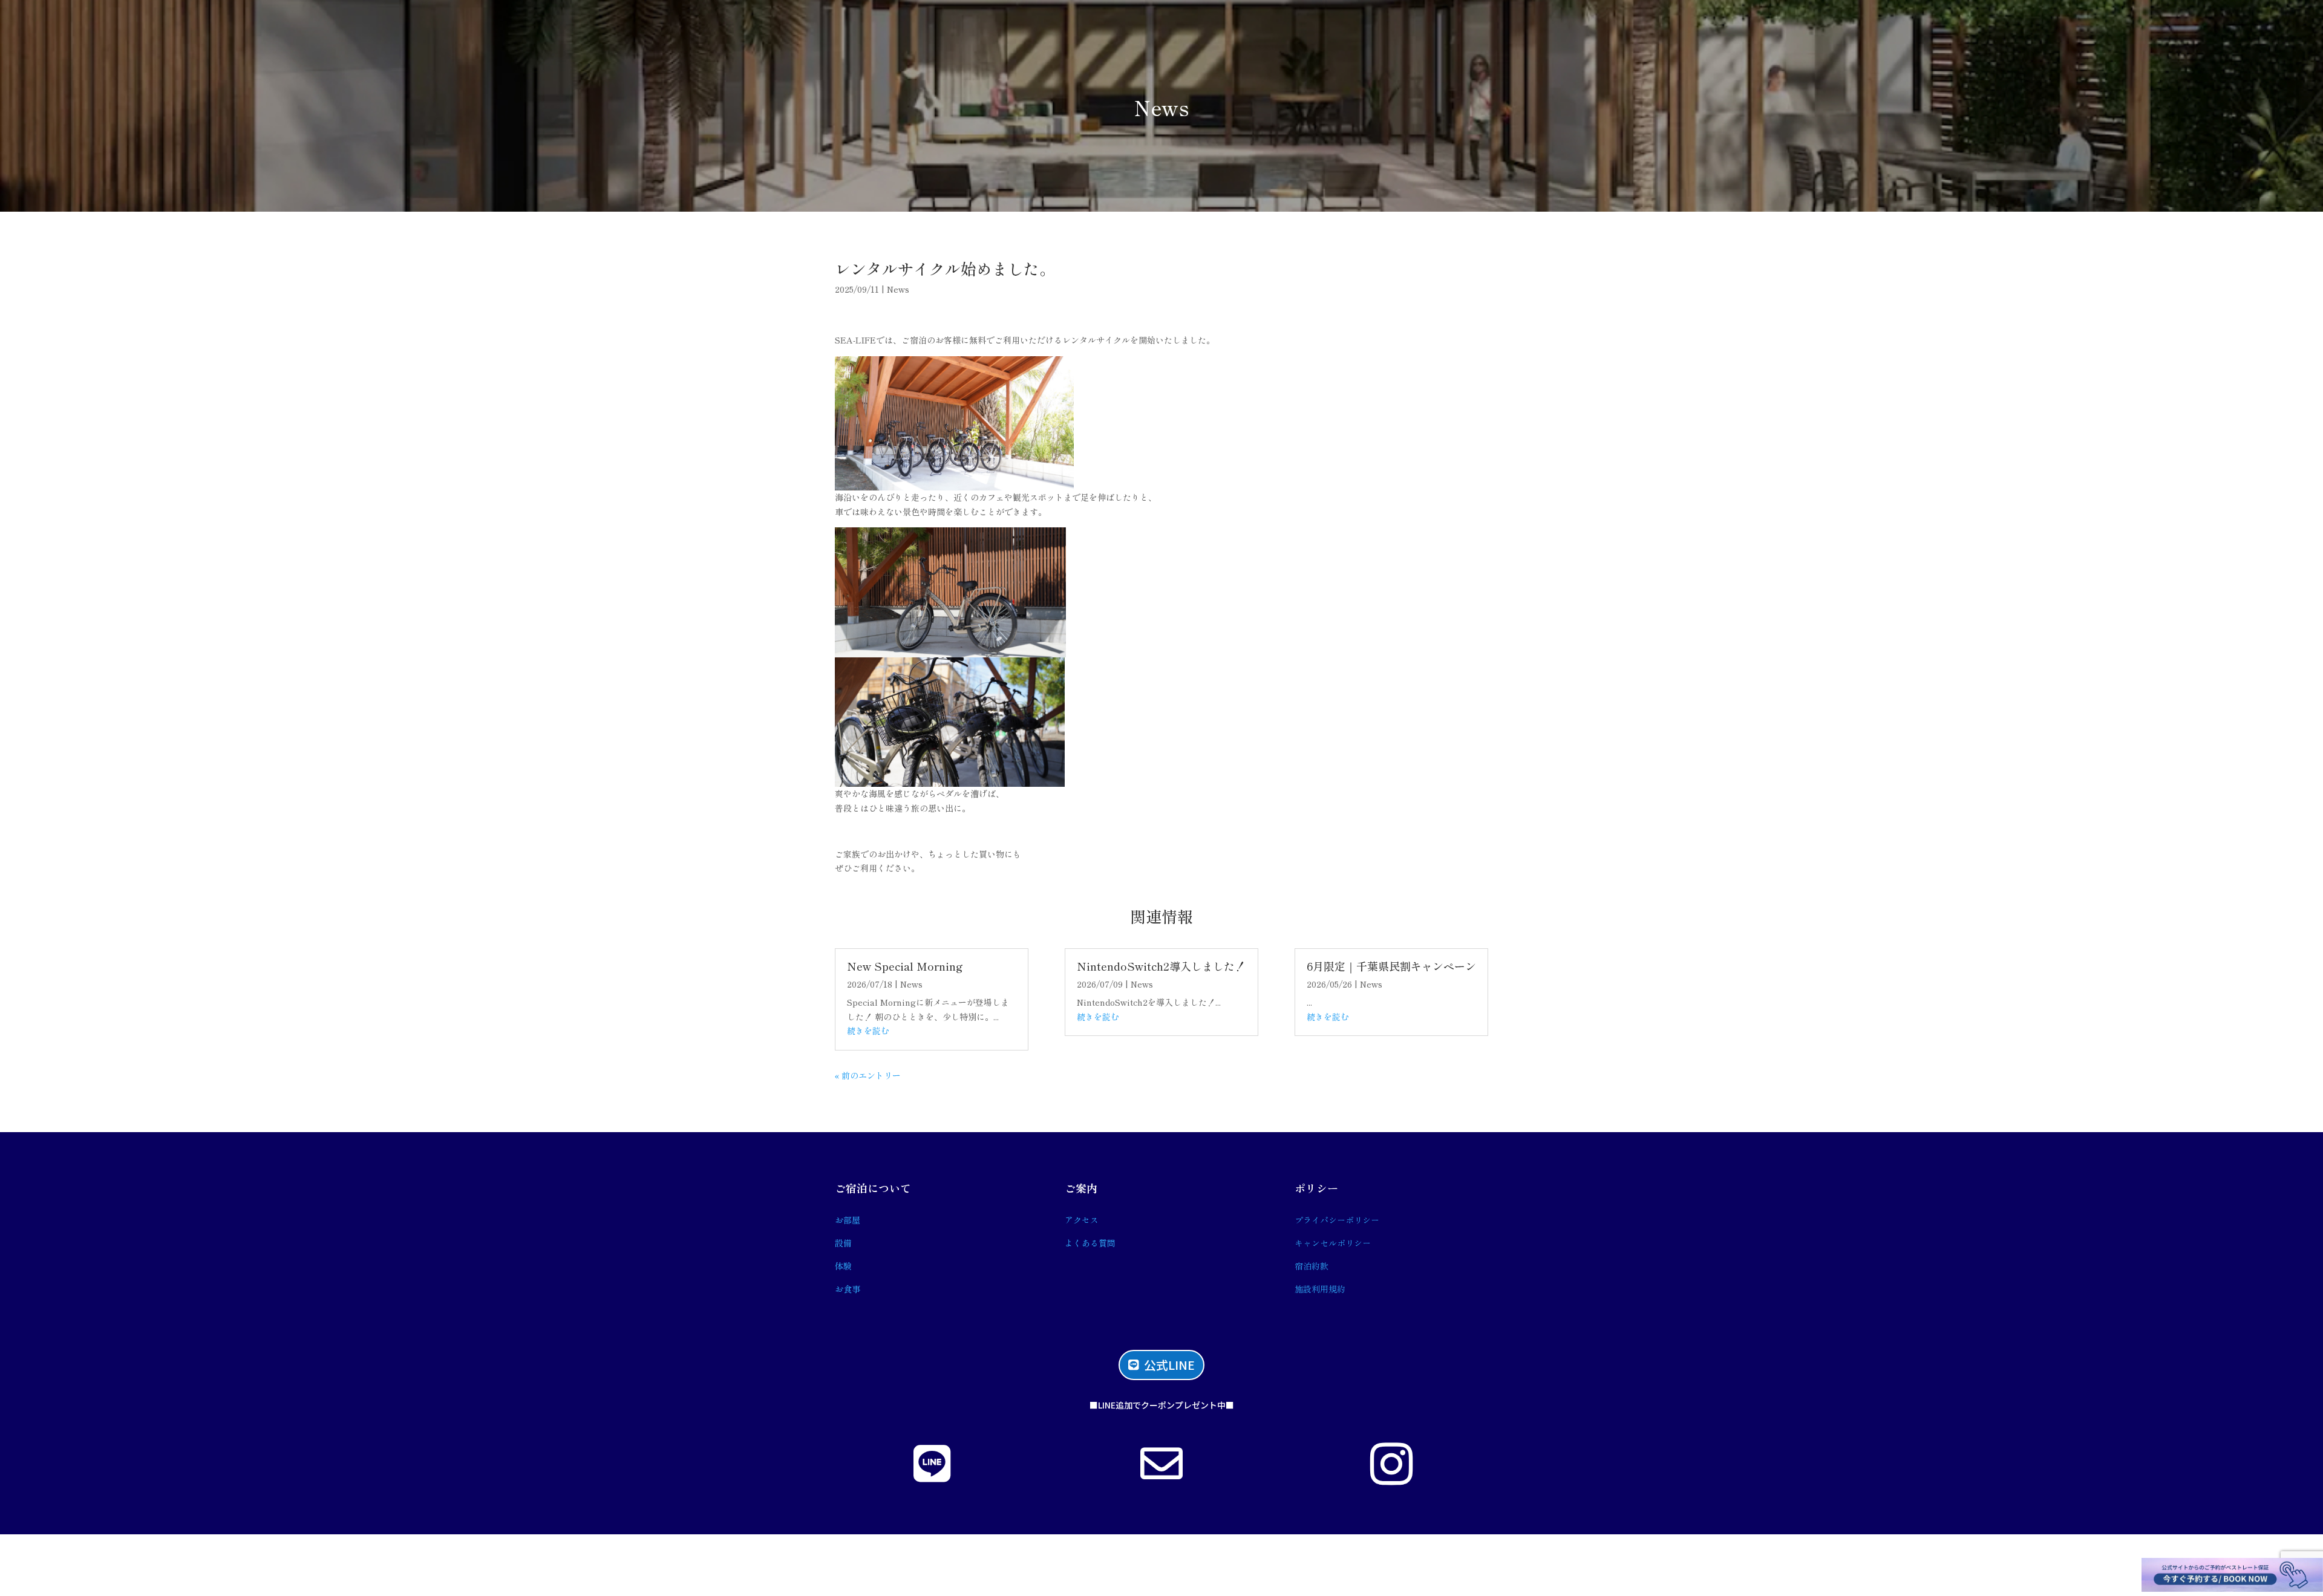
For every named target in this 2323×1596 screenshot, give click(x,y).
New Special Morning (905, 966)
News (1161, 107)
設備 (843, 1243)
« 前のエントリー (868, 1075)
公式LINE (1169, 1365)
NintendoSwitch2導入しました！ (1161, 966)
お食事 (848, 1289)
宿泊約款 (1312, 1266)
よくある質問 (1090, 1243)
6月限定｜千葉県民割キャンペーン (1391, 966)
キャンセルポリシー (1333, 1243)
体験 (843, 1266)
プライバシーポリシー (1337, 1220)
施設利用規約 (1320, 1289)
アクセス (1082, 1220)
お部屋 (848, 1220)
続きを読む (868, 1031)
